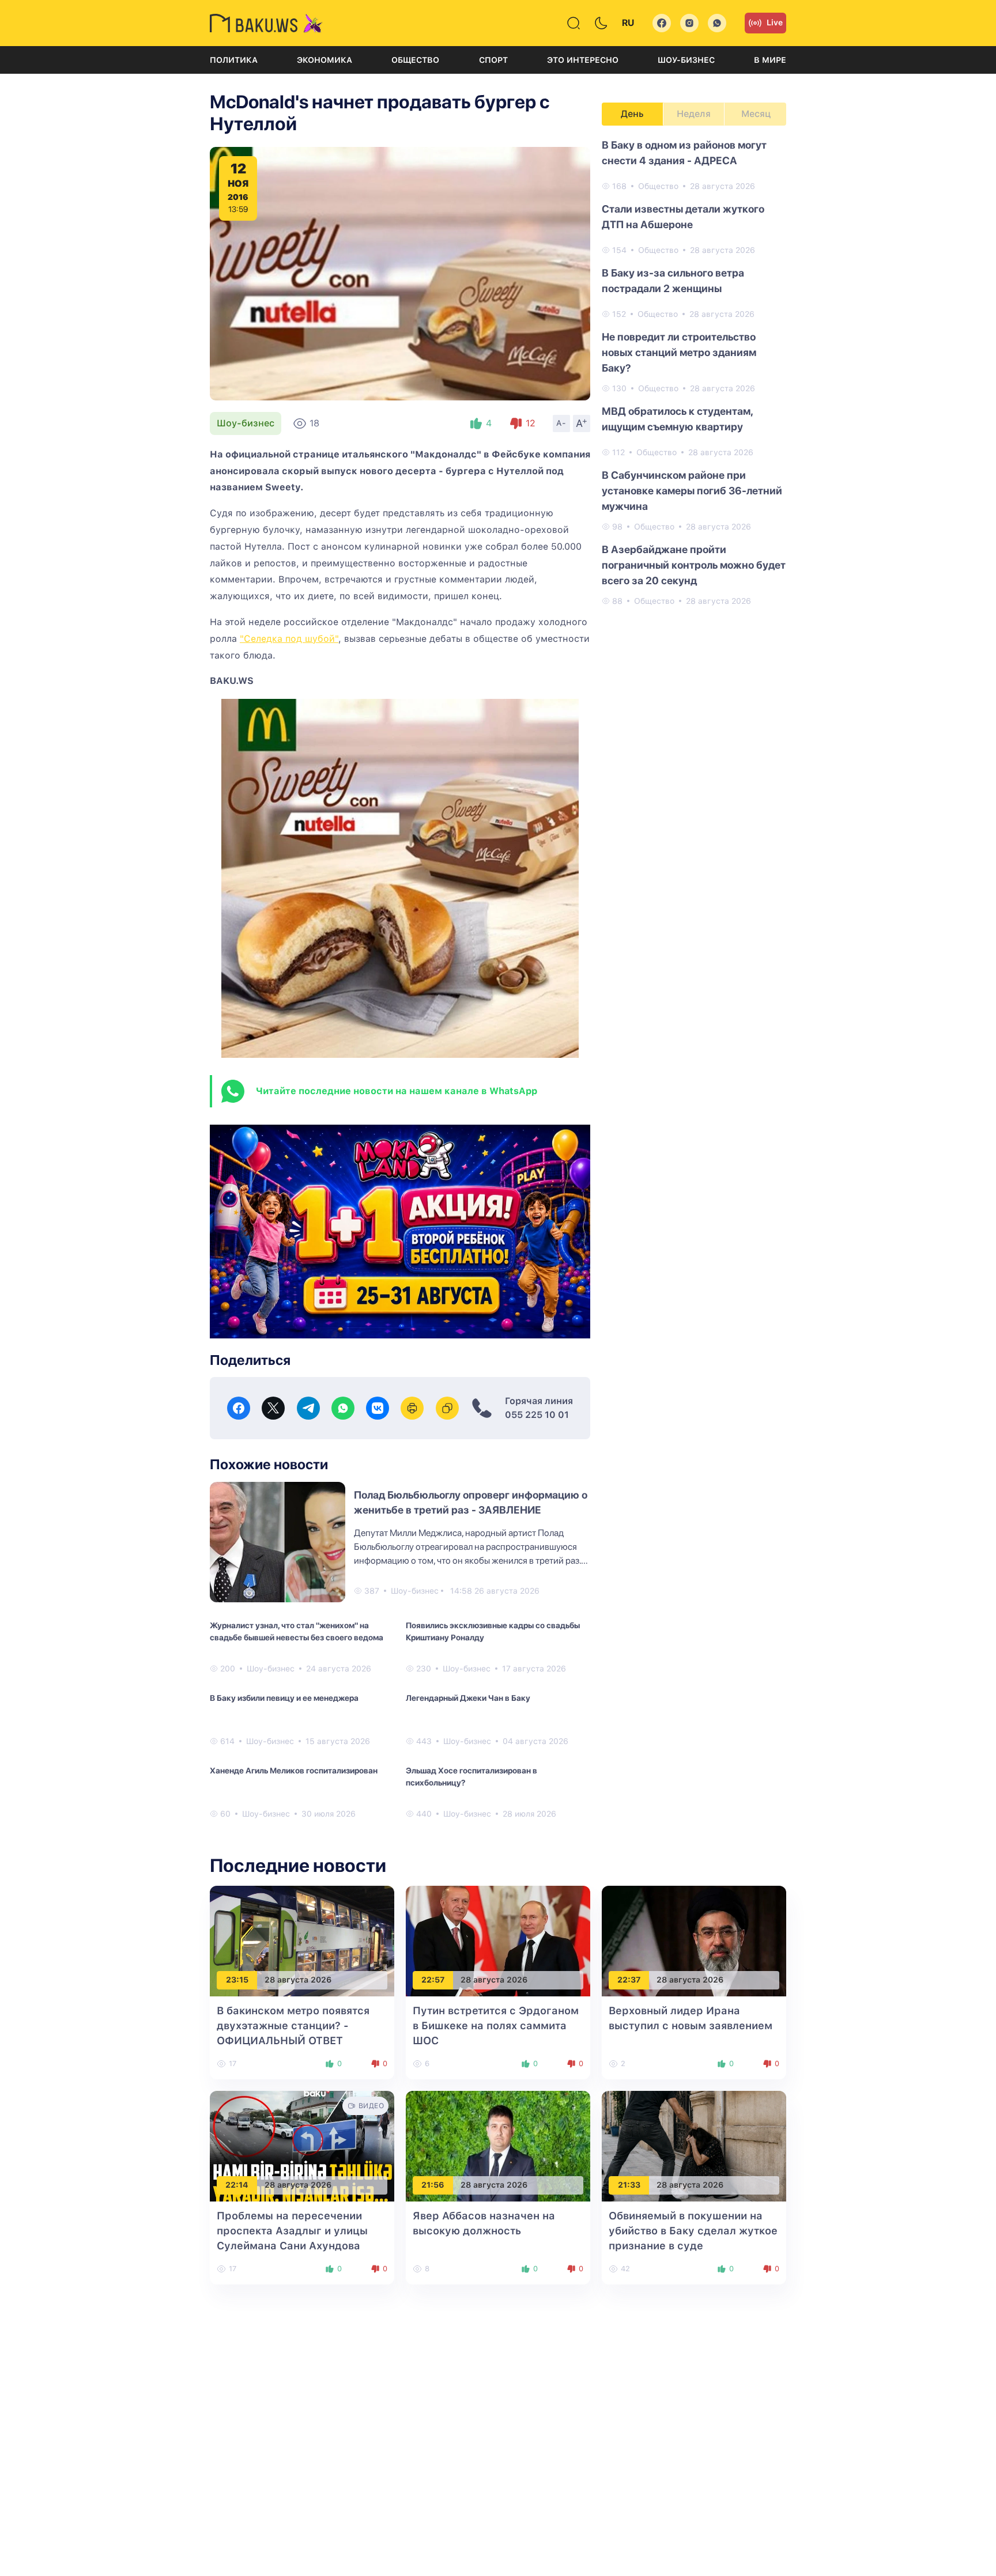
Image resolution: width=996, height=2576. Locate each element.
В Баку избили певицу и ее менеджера (284, 1698)
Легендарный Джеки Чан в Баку (468, 1698)
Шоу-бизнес (686, 60)
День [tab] (632, 114)
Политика (234, 60)
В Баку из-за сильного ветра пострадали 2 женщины (673, 281)
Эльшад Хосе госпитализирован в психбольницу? (471, 1777)
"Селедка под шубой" (289, 639)
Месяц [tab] (756, 114)
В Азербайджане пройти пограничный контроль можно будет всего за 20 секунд (694, 565)
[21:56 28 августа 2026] (498, 2145)
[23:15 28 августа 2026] (302, 1940)
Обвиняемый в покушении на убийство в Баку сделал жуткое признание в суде (693, 2231)
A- (561, 423)
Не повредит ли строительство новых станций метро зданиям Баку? (679, 352)
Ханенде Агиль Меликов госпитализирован (294, 1771)
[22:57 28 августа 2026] (498, 1940)
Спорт (493, 60)
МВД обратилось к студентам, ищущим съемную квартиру (677, 419)
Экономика (325, 60)
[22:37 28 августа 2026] (694, 1940)
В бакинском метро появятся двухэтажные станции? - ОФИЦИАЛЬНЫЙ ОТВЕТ (293, 2025)
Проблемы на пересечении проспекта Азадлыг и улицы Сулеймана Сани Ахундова (292, 2231)
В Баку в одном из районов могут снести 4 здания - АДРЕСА (684, 153)
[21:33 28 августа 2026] (694, 2145)
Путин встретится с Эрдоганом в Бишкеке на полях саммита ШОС (496, 2025)
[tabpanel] (694, 372)
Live (775, 22)
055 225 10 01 (537, 1415)
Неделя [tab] (694, 114)
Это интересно (583, 60)
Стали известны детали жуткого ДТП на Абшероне (683, 217)
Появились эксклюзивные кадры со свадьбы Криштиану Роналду (493, 1631)
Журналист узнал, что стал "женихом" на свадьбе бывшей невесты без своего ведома (297, 1631)
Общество (415, 60)
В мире (770, 60)
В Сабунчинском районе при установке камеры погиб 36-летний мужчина (692, 491)
